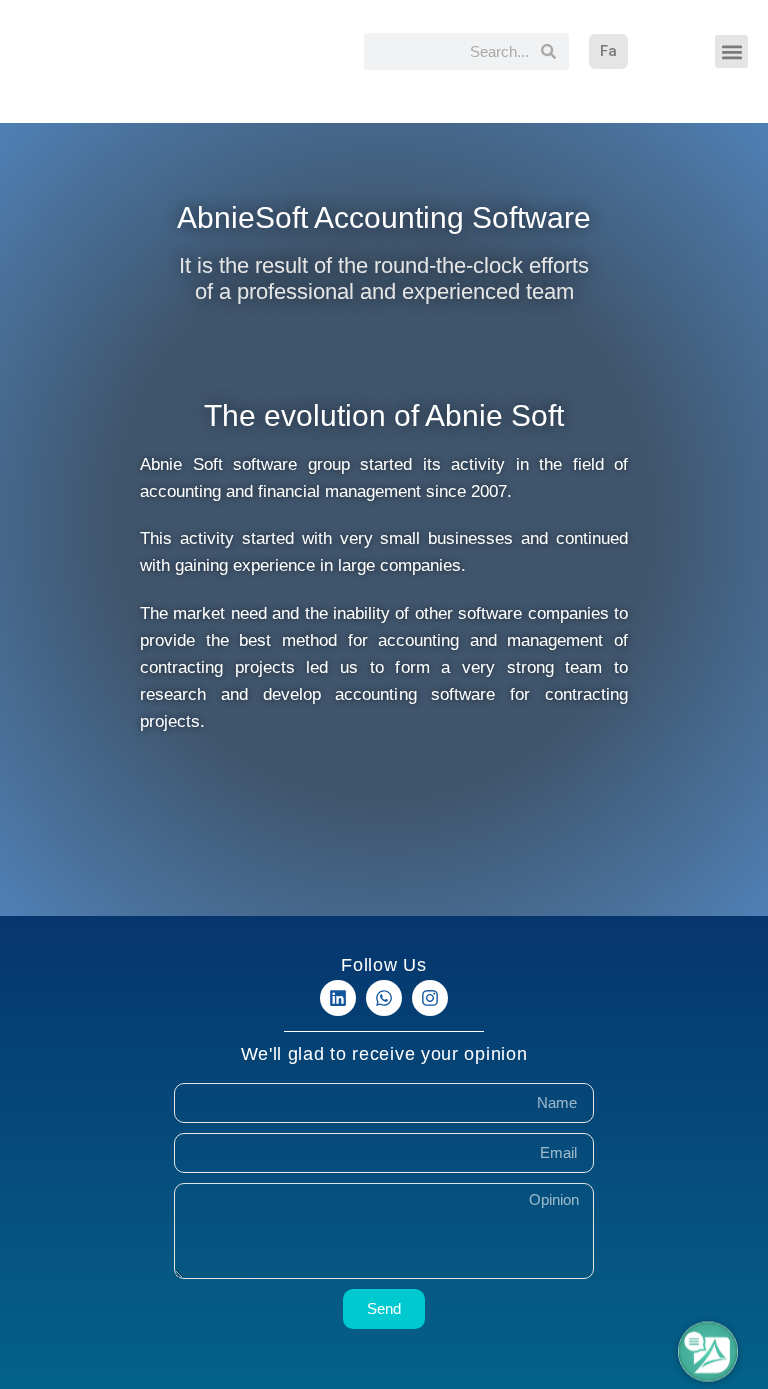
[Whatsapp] (384, 998)
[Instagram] (430, 998)
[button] (731, 51)
